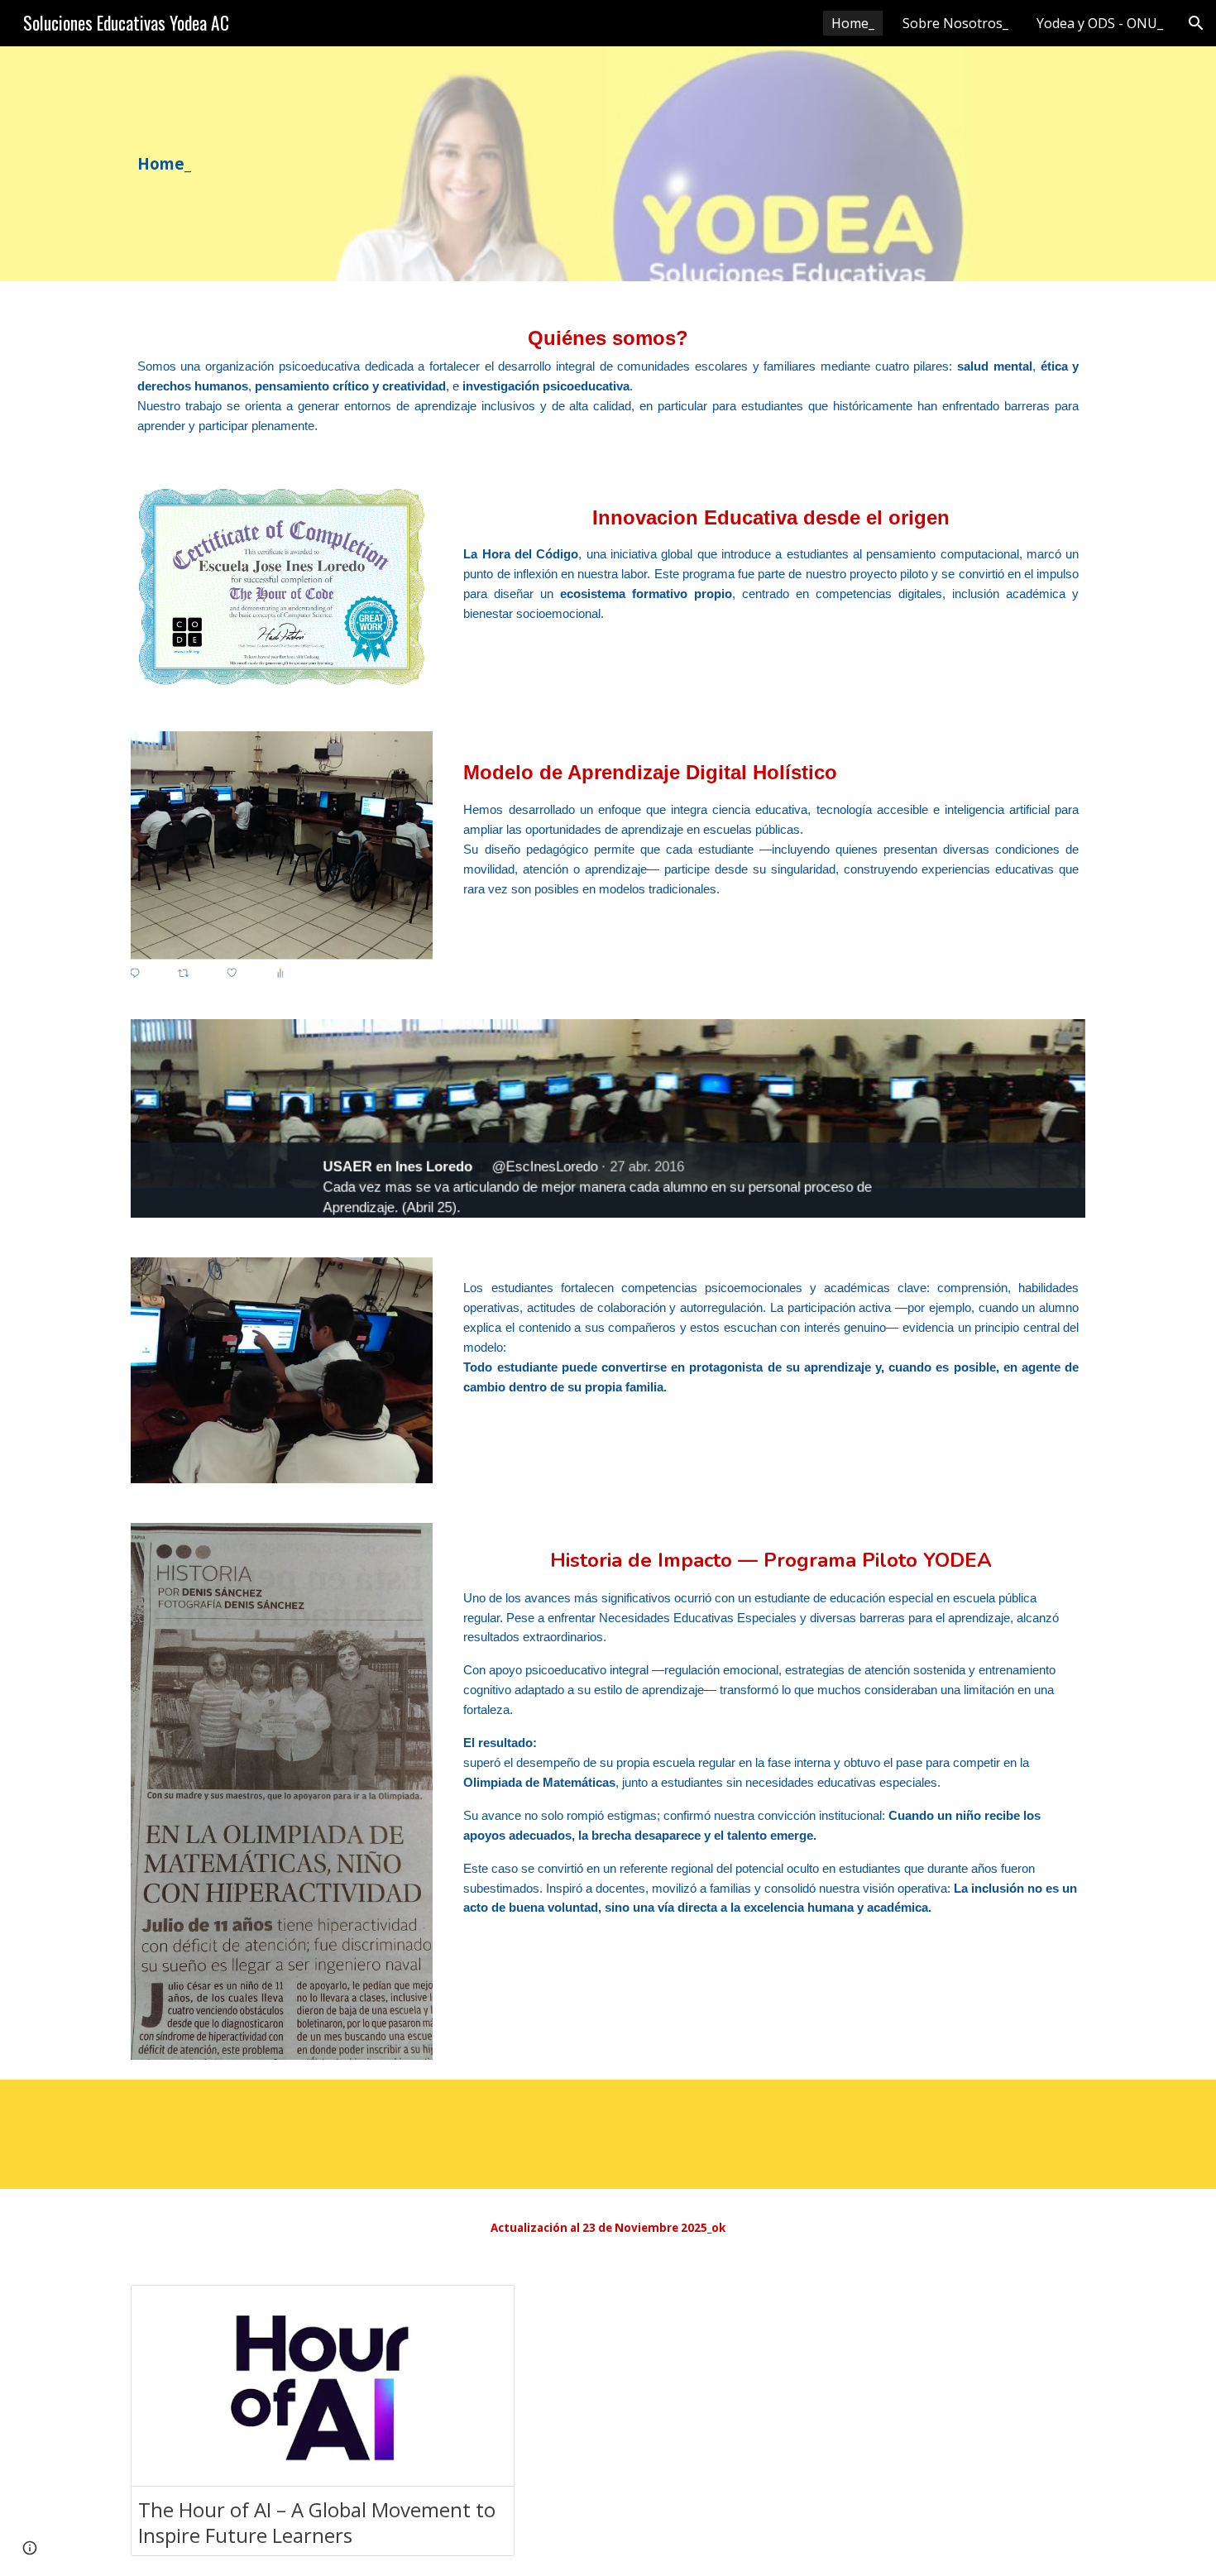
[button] (1196, 23)
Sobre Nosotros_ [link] (955, 23)
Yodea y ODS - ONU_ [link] (1100, 23)
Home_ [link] (853, 23)
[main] (200, 164)
